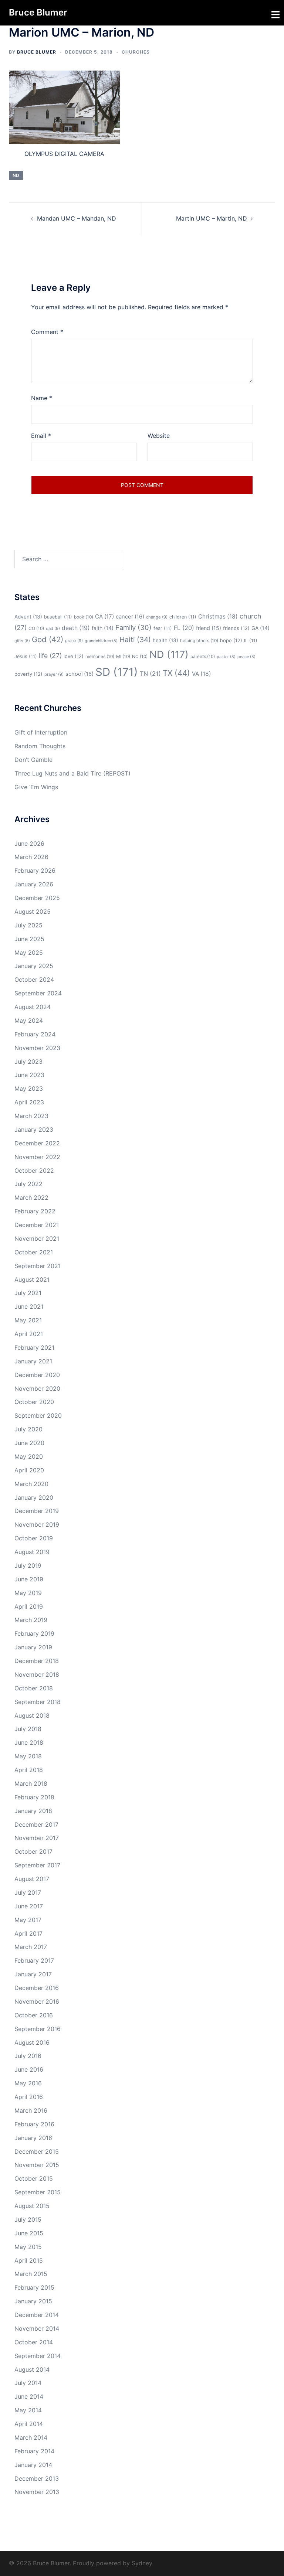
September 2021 (38, 1266)
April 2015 (29, 2260)
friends (236, 628)
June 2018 (29, 1742)
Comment (47, 332)
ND (16, 175)
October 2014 (34, 2342)
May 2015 (28, 2247)
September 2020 (38, 1415)
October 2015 (34, 2178)
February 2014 (34, 2451)
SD (117, 672)
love (74, 656)
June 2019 (29, 1579)
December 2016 (37, 1988)
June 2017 (29, 1906)
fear (163, 628)
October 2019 (34, 1538)
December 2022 (37, 1143)
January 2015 (33, 2301)
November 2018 (37, 1674)
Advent (28, 617)
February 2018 (34, 1797)
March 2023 (31, 1116)
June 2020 (29, 1443)
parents (203, 656)
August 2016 (32, 2042)
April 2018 (29, 1770)
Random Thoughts (40, 746)
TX (176, 673)
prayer (54, 674)
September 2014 (38, 2356)
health (165, 640)
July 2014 (28, 2383)
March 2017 (31, 1947)
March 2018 (31, 1783)
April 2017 (28, 1933)
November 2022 (37, 1157)
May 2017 (28, 1920)
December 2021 (37, 1225)
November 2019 (37, 1524)
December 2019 (37, 1511)
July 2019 (28, 1565)
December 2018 (37, 1661)
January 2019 (33, 1647)
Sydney (142, 2563)
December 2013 (37, 2478)
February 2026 (35, 870)
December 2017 (36, 1824)
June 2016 (29, 2069)
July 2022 (28, 1184)
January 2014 (33, 2465)
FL (184, 628)
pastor (226, 657)
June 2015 (29, 2233)
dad (53, 628)
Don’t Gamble (33, 760)
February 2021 (34, 1347)
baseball (58, 617)
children (183, 617)
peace (246, 657)
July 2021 (28, 1293)
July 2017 (28, 1892)
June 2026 (29, 844)
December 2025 (37, 898)
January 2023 (34, 1129)
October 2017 (33, 1851)
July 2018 (28, 1729)
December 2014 (37, 2315)
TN (150, 674)
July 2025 (28, 925)
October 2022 (34, 1171)
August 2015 (32, 2206)
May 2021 (28, 1320)
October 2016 (34, 2015)
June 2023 (29, 1075)
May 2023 (29, 1088)
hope (231, 640)
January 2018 (33, 1811)
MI (123, 656)
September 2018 (38, 1702)
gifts (22, 641)
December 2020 (37, 1375)
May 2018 (28, 1756)
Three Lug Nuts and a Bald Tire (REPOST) (72, 773)
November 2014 (37, 2328)
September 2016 (38, 2029)
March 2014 (31, 2437)
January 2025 (34, 966)
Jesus (26, 656)
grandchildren (101, 641)
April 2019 (29, 1606)
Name (42, 398)
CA (104, 616)
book (84, 617)
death (76, 628)
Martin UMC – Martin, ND (212, 218)
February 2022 (35, 1211)
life (50, 656)
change (157, 617)
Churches (136, 52)
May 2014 (28, 2410)
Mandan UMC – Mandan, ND (77, 218)
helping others (199, 640)
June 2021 (29, 1306)
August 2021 (32, 1280)
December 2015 (37, 2151)
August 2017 (32, 1879)
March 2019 (31, 1620)
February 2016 (34, 2124)
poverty (28, 674)
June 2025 (29, 939)
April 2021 (29, 1334)
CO (36, 628)
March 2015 (31, 2274)
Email (41, 436)
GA (261, 628)
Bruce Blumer (38, 12)
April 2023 (29, 1102)
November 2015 (37, 2165)
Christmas (218, 616)
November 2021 (37, 1238)
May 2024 (29, 1020)
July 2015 (28, 2219)
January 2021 (33, 1361)
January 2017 (33, 1974)
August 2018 (32, 1715)
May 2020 (29, 1456)
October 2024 (34, 979)
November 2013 (37, 2492)
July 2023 (28, 1062)
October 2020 (34, 1402)
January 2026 (34, 884)
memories (100, 656)
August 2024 (33, 1007)
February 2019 (34, 1633)
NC (140, 656)
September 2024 (38, 993)
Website (159, 436)
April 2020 (29, 1470)
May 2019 (28, 1593)
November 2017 (37, 1838)
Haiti (135, 640)
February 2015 (34, 2287)
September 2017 (37, 1865)
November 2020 (37, 1388)
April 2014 (29, 2424)
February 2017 (34, 1960)
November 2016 (37, 2001)
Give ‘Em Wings (36, 787)
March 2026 (31, 857)
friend (209, 628)
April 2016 (29, 2097)
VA (202, 674)
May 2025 (29, 953)
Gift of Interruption (41, 732)
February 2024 (35, 1034)
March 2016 (31, 2110)
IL (251, 640)
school (80, 674)
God (48, 639)
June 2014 (29, 2396)
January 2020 (34, 1497)
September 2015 (38, 2192)
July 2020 (28, 1429)
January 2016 (33, 2138)
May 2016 (28, 2083)
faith (103, 628)
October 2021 (34, 1252)
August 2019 (32, 1552)
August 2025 (33, 912)
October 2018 (34, 1688)
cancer (130, 617)
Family (133, 627)
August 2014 (32, 2369)
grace (74, 641)
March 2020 (31, 1484)
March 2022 (31, 1197)
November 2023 (37, 1048)
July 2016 (28, 2056)
